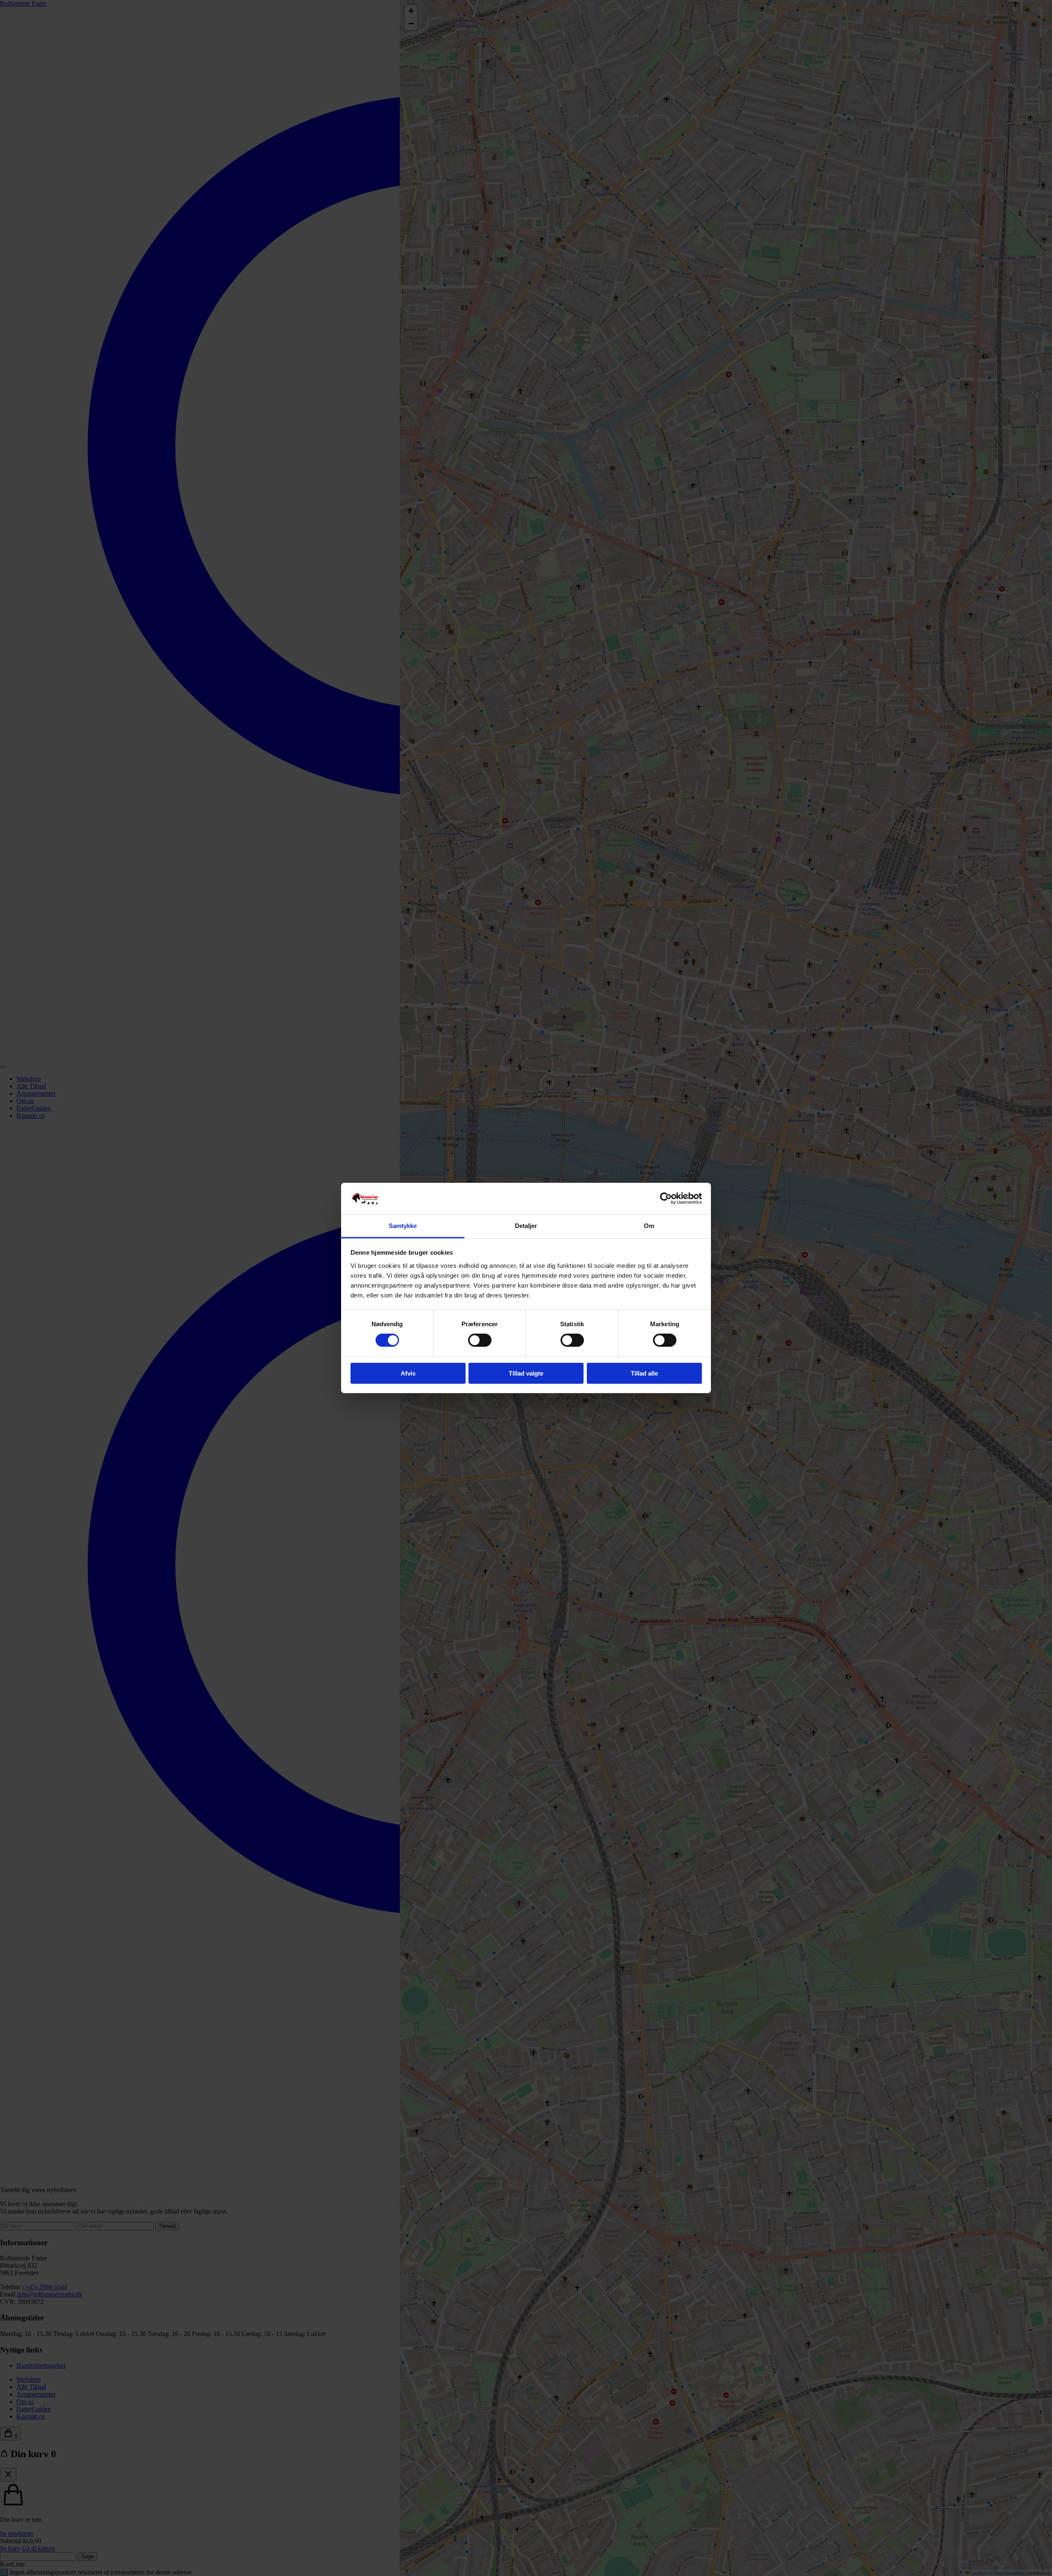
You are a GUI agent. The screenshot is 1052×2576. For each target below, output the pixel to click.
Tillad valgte (526, 1373)
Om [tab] (649, 1226)
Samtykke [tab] (403, 1226)
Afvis (408, 1373)
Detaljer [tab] (526, 1226)
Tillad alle (644, 1373)
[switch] (480, 1340)
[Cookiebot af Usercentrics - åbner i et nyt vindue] (666, 1198)
